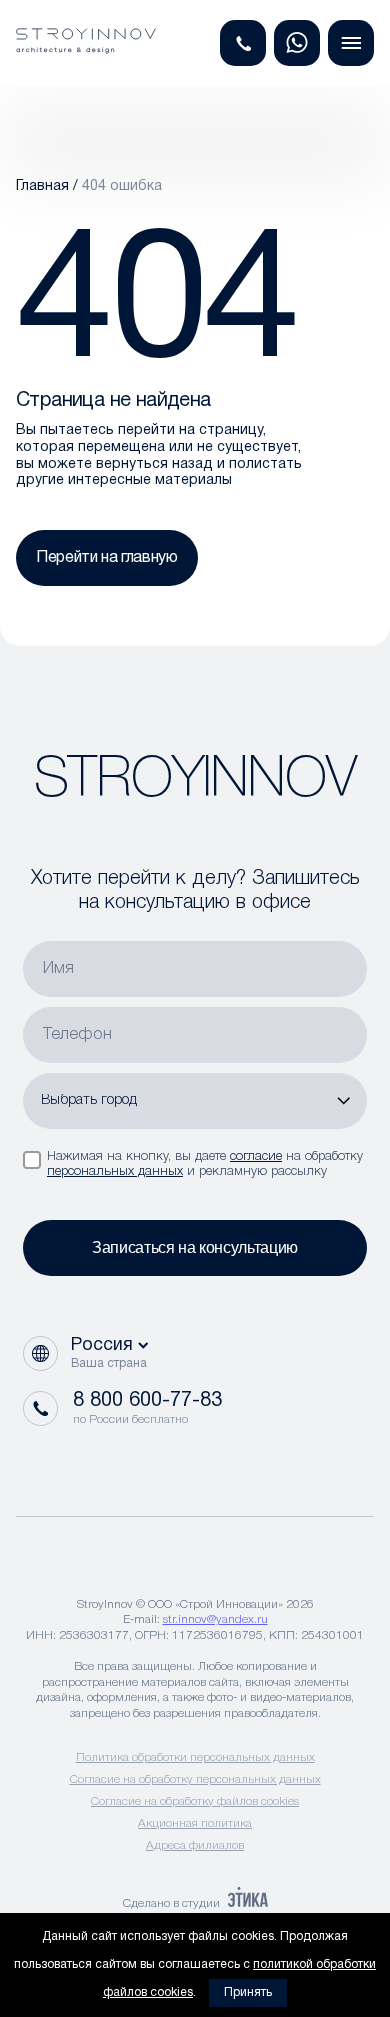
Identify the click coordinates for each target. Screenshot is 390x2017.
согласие (256, 1156)
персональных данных (115, 1171)
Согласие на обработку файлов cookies (195, 1801)
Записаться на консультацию (195, 1247)
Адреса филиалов (195, 1845)
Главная (42, 186)
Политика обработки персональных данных (195, 1757)
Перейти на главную (107, 558)
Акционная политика (195, 1823)
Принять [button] (248, 1992)
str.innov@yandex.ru (215, 1619)
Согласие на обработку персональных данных (195, 1779)
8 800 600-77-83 (147, 1401)
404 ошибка (122, 186)
